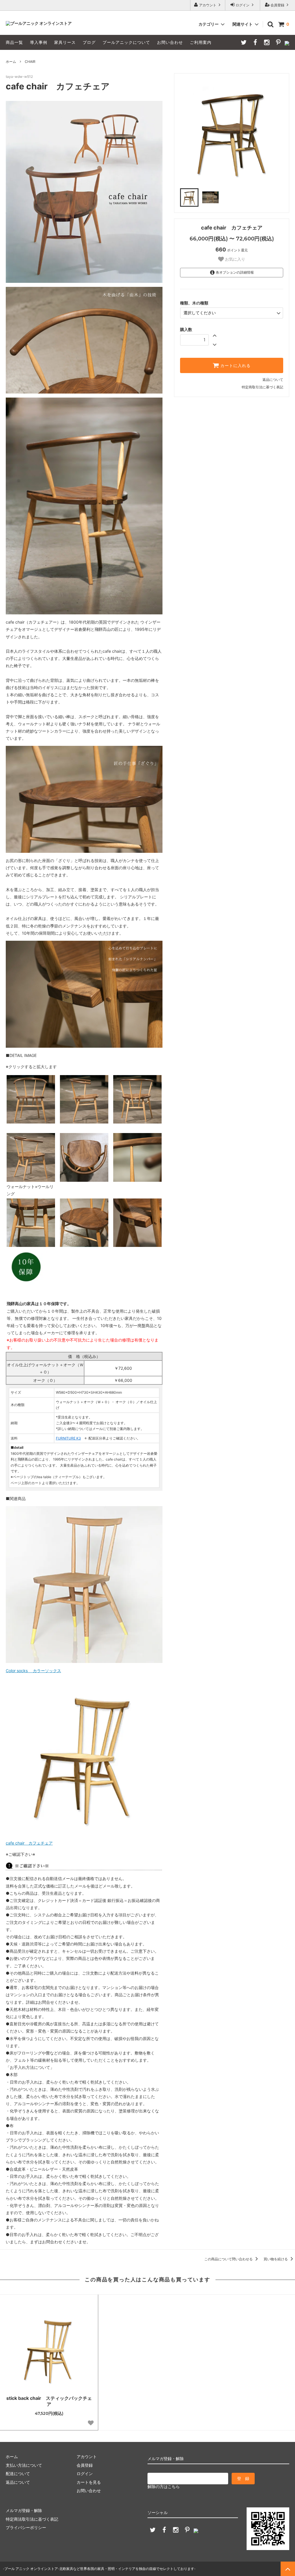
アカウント (208, 5)
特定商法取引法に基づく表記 (32, 2519)
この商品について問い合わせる (229, 2259)
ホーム (11, 62)
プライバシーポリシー (26, 2527)
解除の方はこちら (164, 2486)
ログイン (243, 5)
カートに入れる (235, 366)
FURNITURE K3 (68, 1438)
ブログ (89, 42)
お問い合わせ (170, 42)
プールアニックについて (126, 42)
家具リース (65, 42)
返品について (273, 380)
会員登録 (277, 5)
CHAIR (30, 62)
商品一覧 (14, 42)
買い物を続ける (276, 2259)
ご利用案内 (201, 42)
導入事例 (39, 42)
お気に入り (235, 259)
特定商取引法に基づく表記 (262, 387)
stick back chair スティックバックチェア (49, 2401)
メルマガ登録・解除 (24, 2510)
